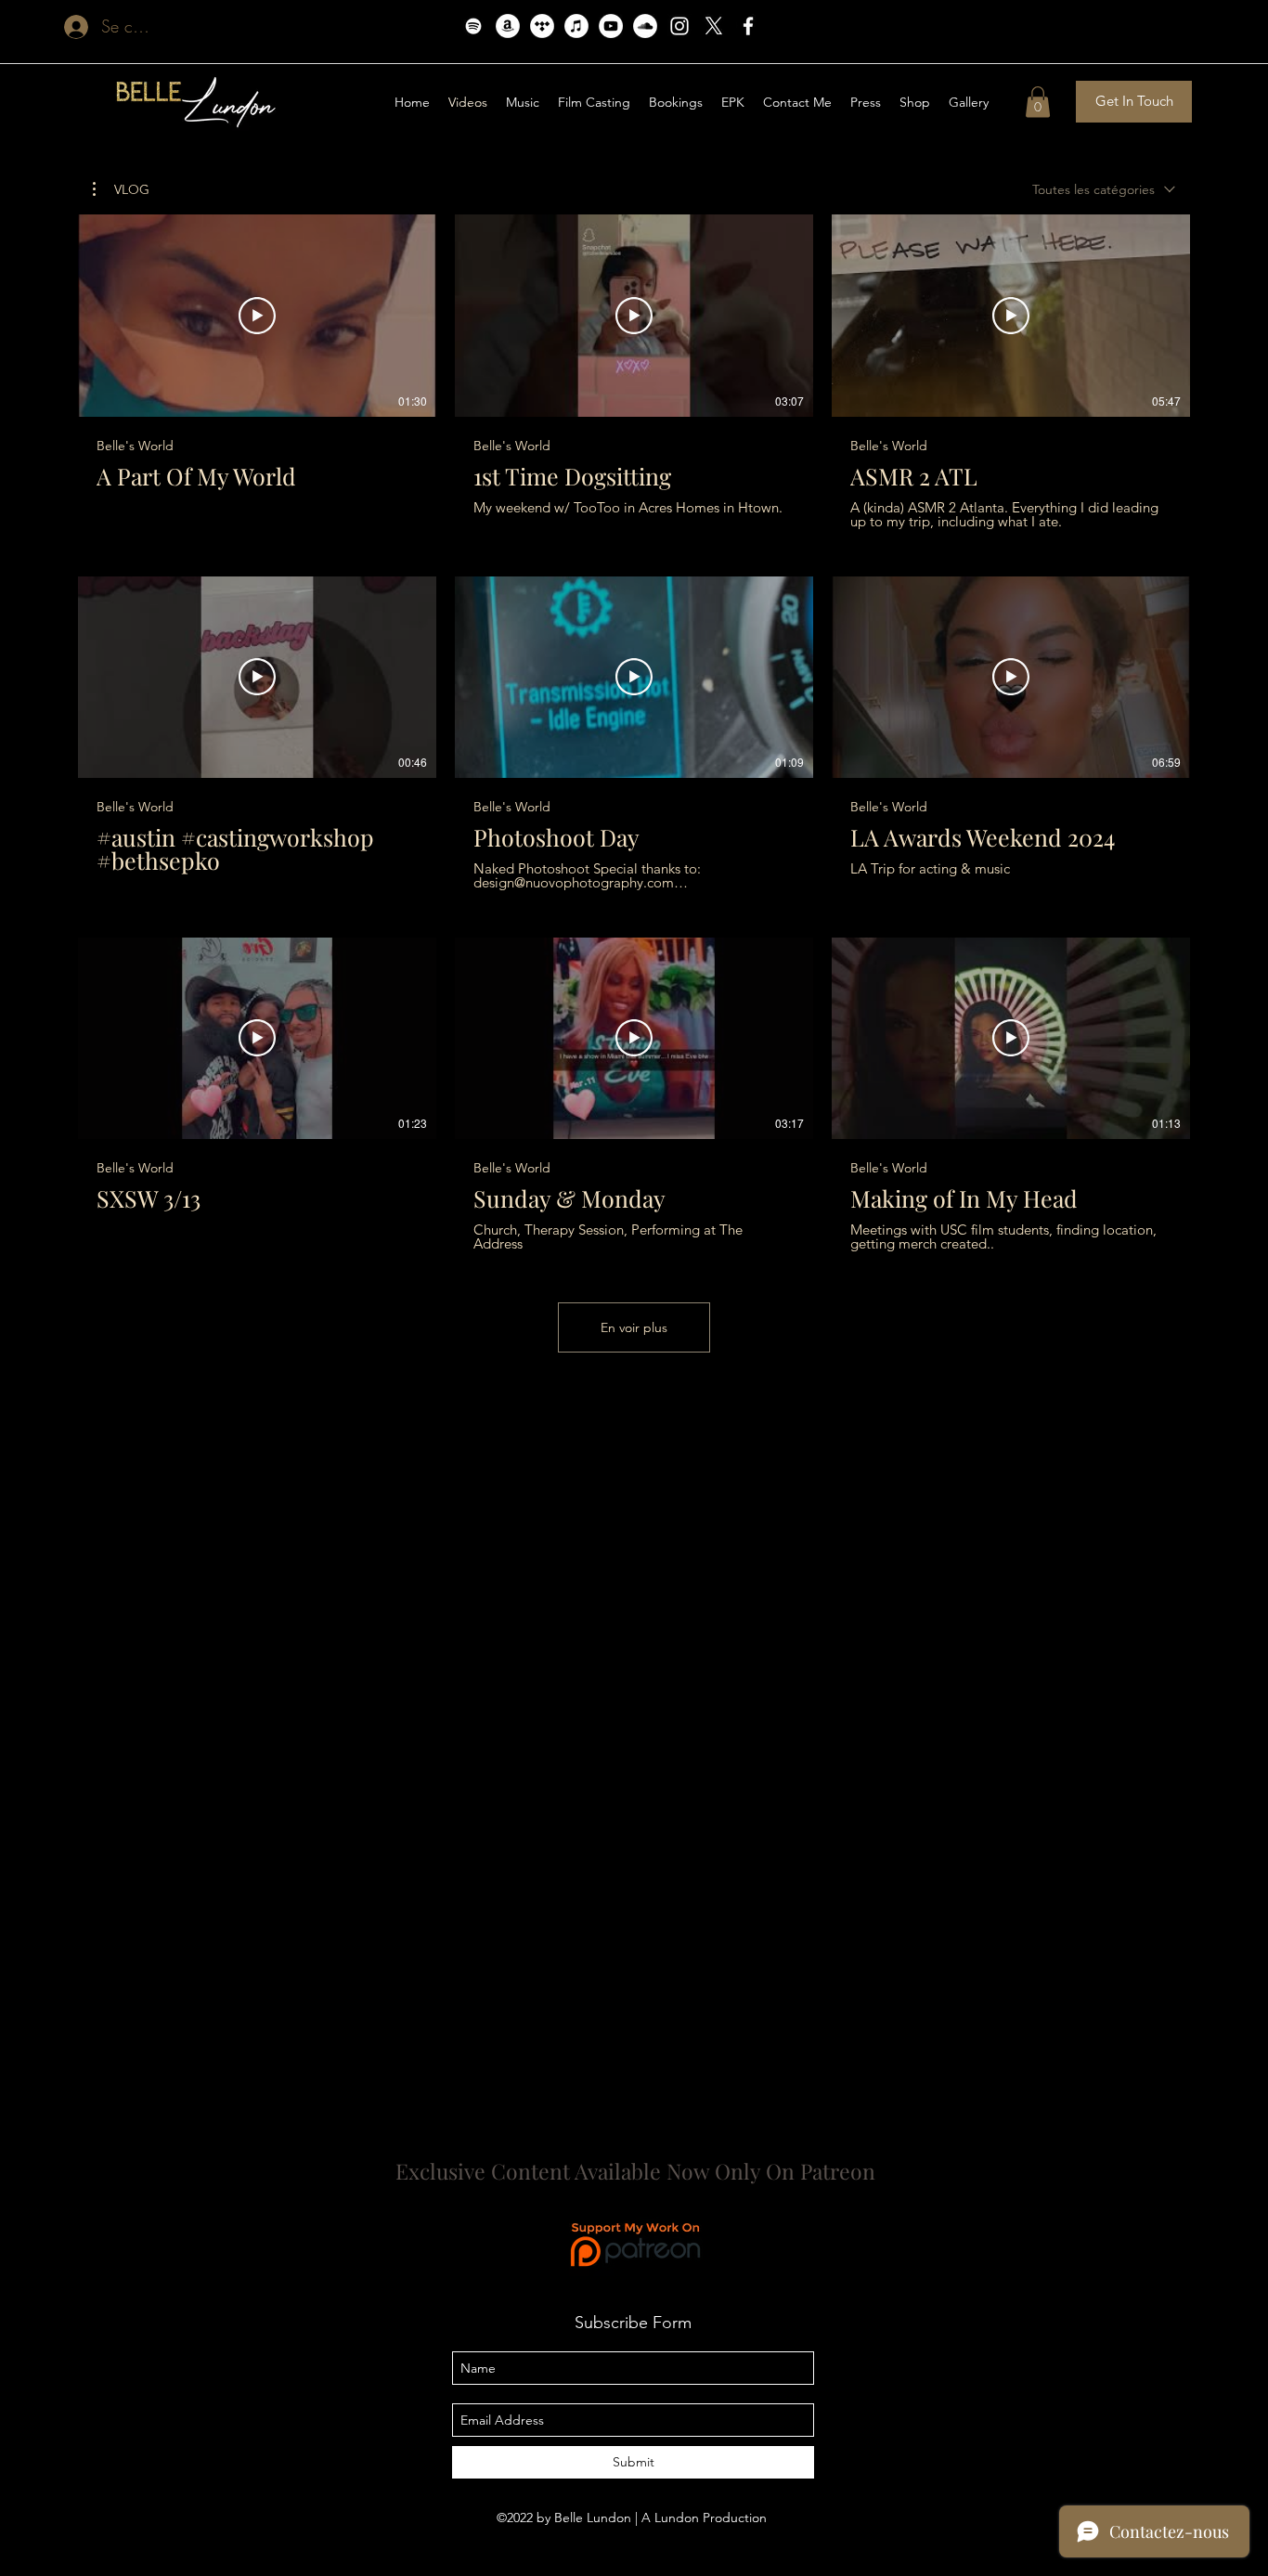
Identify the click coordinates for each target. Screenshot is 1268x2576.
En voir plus (634, 1327)
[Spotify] (473, 26)
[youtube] (611, 26)
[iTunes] (576, 26)
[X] (714, 26)
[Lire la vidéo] (257, 316)
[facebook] (748, 26)
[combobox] (1104, 190)
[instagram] (679, 26)
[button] (915, 102)
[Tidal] (542, 26)
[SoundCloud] (645, 26)
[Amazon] (508, 26)
